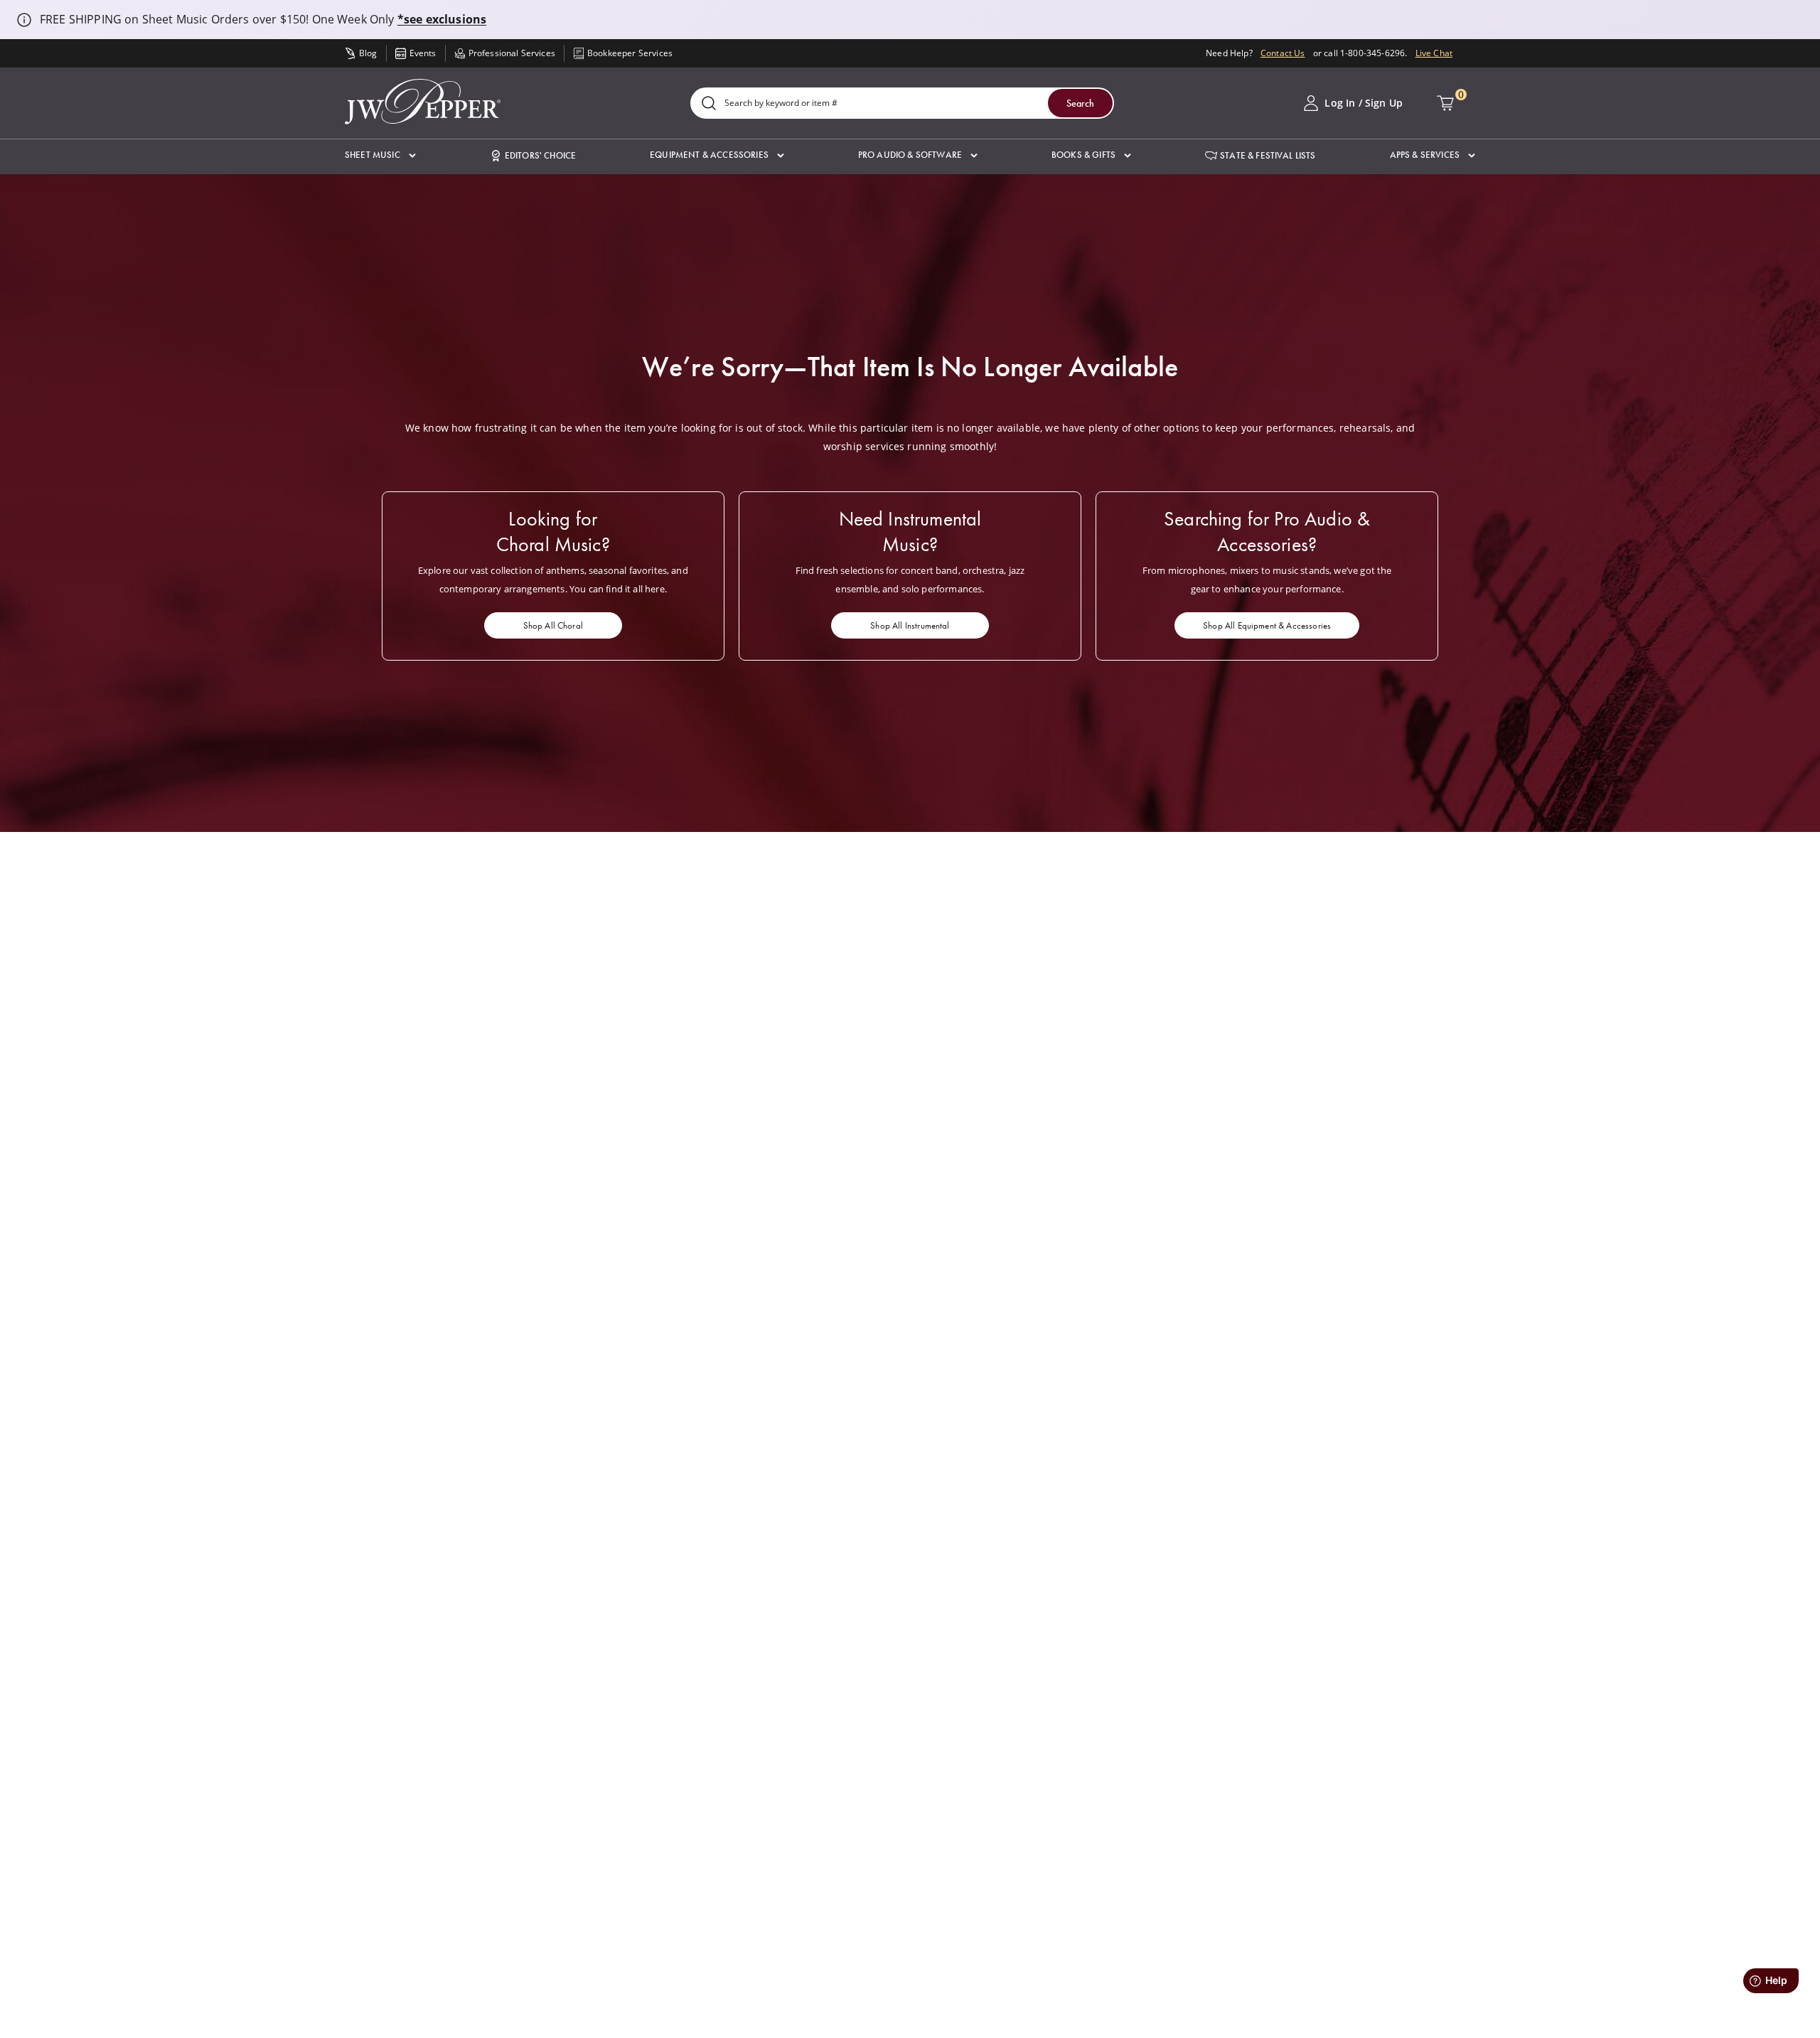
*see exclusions (442, 19)
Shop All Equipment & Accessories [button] (1267, 625)
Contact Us (1283, 53)
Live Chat (1434, 53)
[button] (380, 155)
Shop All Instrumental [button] (910, 625)
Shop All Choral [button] (553, 625)
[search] (709, 104)
